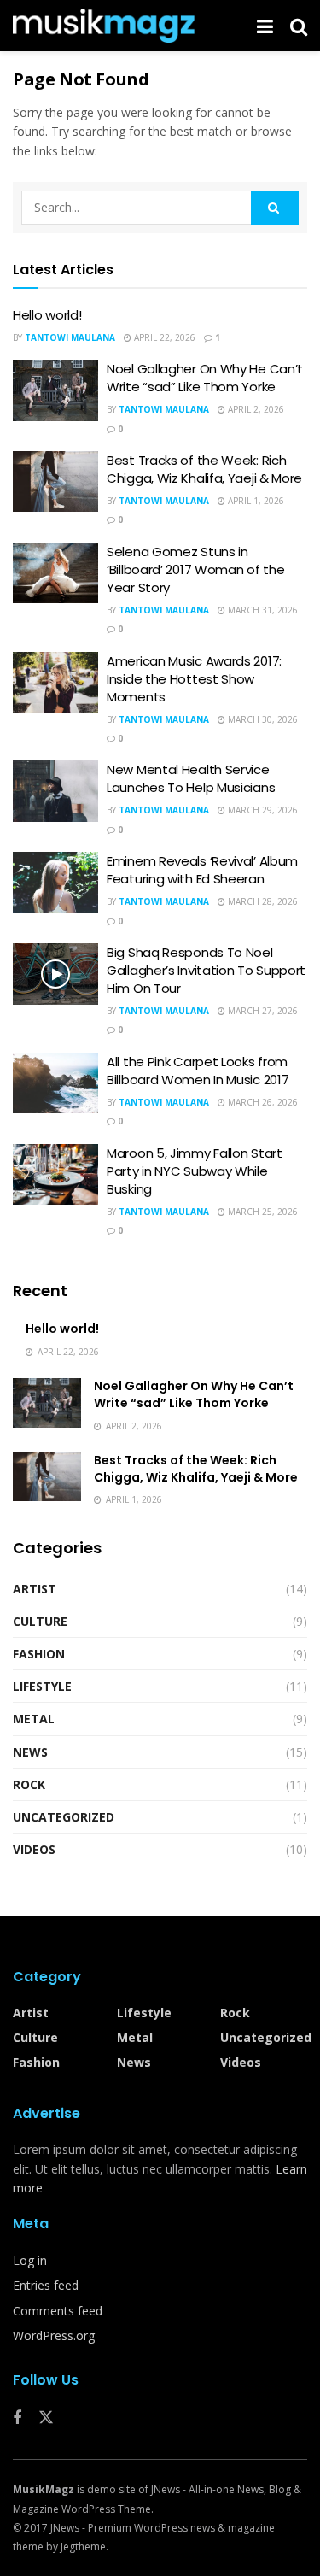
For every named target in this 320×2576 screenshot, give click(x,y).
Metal (34, 1719)
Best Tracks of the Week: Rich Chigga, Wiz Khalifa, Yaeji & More (204, 469)
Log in (30, 2260)
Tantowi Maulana (70, 337)
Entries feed (46, 2285)
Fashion (39, 1654)
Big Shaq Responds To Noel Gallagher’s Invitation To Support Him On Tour (206, 970)
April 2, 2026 (255, 409)
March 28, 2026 (262, 901)
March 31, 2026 (262, 610)
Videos (34, 1849)
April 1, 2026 (255, 501)
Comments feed (58, 2311)
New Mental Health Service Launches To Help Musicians (191, 778)
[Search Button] (275, 208)
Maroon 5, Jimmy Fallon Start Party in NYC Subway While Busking (195, 1171)
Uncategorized (64, 1817)
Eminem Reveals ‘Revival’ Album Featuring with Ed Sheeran (202, 870)
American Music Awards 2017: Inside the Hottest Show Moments (194, 679)
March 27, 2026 (262, 1011)
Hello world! (47, 315)
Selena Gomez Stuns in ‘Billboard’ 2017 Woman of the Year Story (195, 569)
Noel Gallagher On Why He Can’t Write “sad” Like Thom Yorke (205, 378)
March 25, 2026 (262, 1212)
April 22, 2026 (163, 337)
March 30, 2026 (262, 719)
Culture (40, 1621)
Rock (29, 1784)
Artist (35, 1589)
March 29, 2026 (262, 810)
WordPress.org (54, 2335)
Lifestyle (42, 1686)
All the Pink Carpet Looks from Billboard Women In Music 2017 (198, 1071)
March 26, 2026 (262, 1102)
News (30, 1752)
